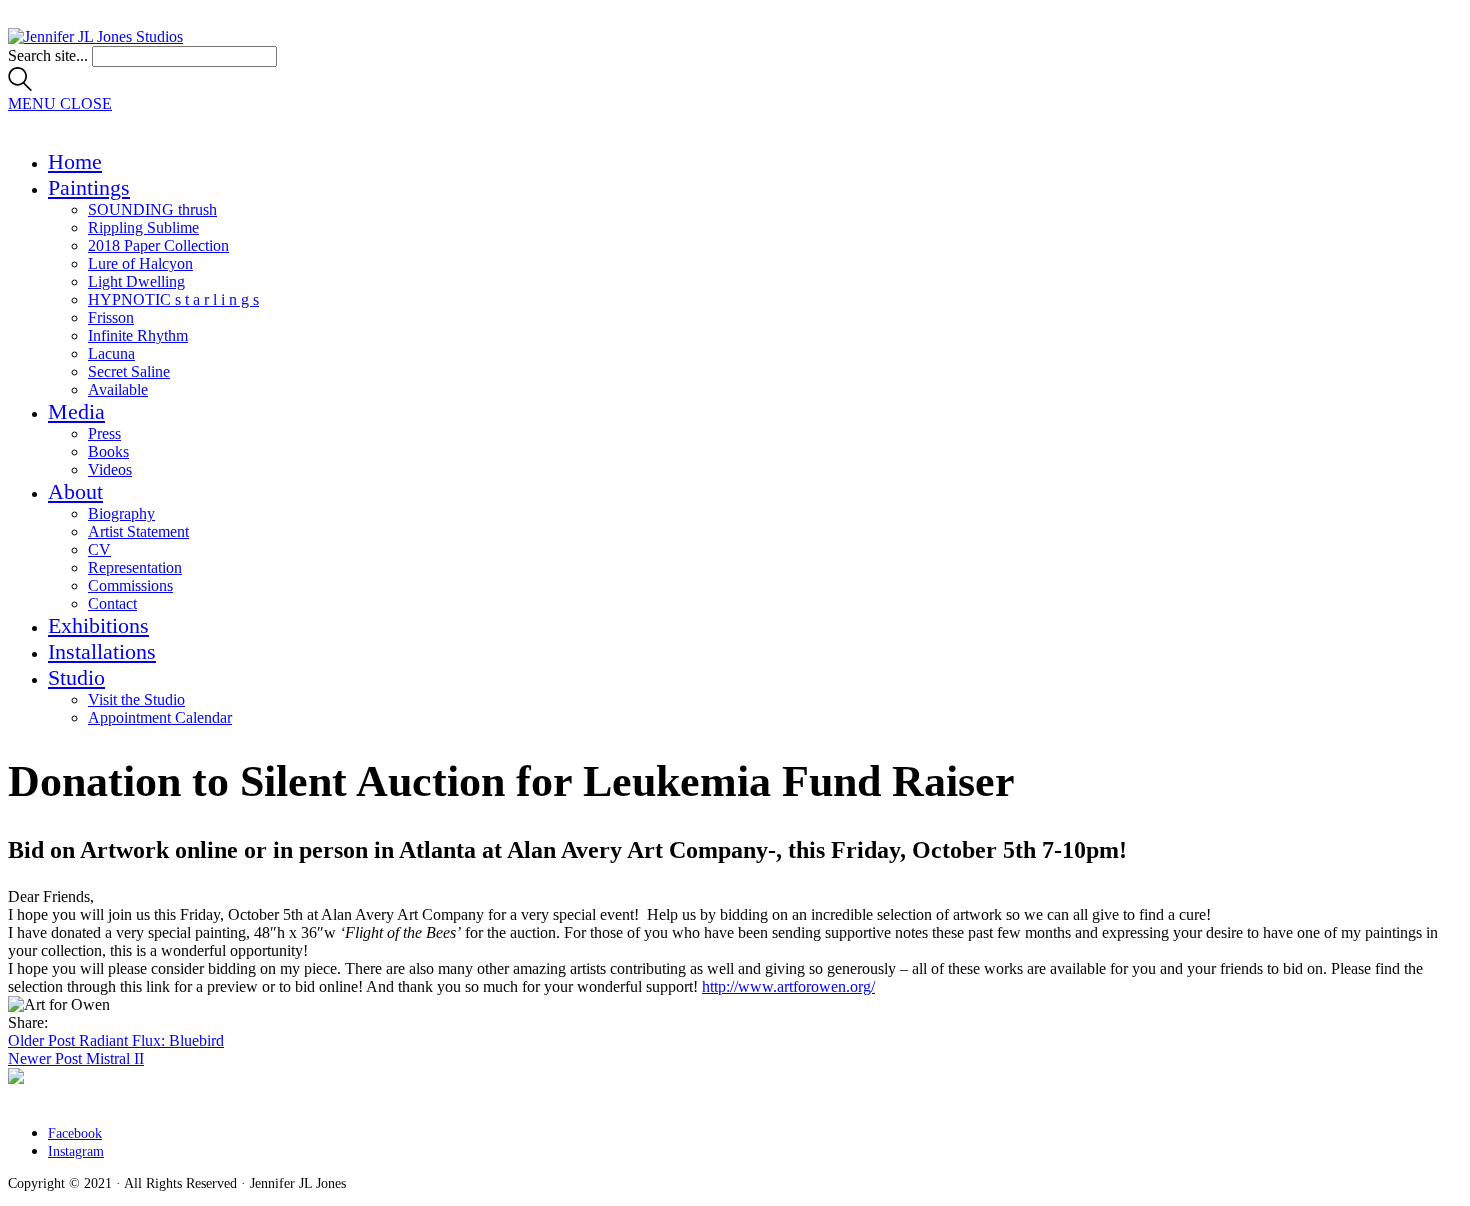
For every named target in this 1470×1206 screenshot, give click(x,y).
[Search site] (20, 85)
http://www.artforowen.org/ (788, 986)
